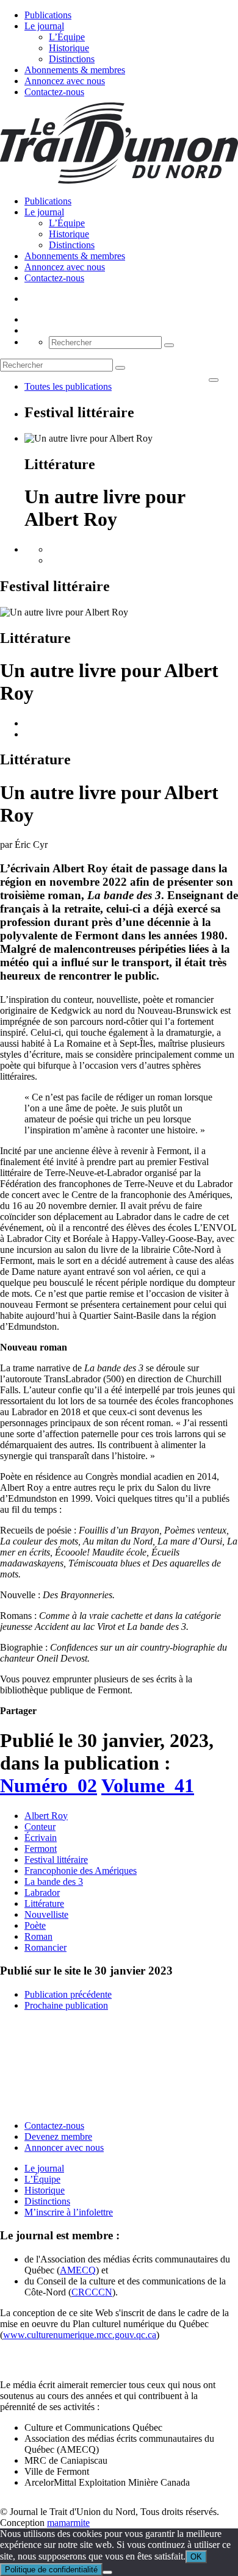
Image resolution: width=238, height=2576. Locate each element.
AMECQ (78, 2270)
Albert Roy (46, 1816)
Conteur (40, 1827)
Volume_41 (148, 1785)
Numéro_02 (49, 1785)
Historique (69, 48)
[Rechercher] (169, 345)
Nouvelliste (46, 1914)
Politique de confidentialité (51, 2570)
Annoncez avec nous (65, 81)
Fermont (41, 1849)
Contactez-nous (54, 92)
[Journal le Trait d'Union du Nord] (119, 180)
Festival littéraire (56, 1860)
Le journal (44, 26)
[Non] (107, 2572)
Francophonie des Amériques (81, 1871)
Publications (48, 15)
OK (196, 2557)
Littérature (44, 1903)
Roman (38, 1936)
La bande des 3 (54, 1882)
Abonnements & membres (75, 70)
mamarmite (68, 2523)
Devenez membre (58, 2137)
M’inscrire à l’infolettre (69, 2212)
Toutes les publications (68, 386)
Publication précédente (68, 1994)
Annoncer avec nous (64, 2147)
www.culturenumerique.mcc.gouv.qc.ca (80, 2335)
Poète (35, 1925)
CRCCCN (92, 2292)
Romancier (45, 1947)
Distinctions (72, 59)
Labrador (42, 1893)
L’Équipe (67, 37)
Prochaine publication (66, 2005)
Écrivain (41, 1838)
